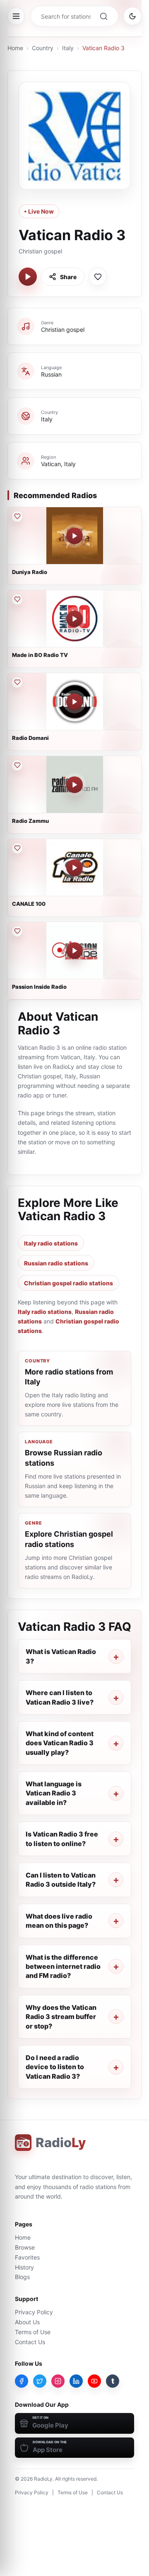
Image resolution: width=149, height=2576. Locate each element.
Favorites (27, 2257)
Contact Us (30, 2342)
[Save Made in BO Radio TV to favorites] (17, 599)
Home (15, 48)
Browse (25, 2247)
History (24, 2267)
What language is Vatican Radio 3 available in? (54, 1793)
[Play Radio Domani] (74, 702)
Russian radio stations (56, 1263)
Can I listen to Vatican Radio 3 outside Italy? (61, 1880)
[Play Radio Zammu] (74, 785)
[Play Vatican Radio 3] (28, 277)
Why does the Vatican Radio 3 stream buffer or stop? (61, 2017)
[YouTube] (94, 2381)
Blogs (22, 2277)
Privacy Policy (34, 2312)
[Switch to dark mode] (132, 16)
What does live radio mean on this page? (59, 1921)
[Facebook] (22, 2381)
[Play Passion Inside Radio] (74, 951)
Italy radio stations (51, 1243)
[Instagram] (58, 2381)
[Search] (103, 16)
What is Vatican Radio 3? (61, 1656)
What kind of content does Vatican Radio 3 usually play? (60, 1743)
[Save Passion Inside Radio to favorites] (17, 931)
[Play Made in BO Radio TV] (74, 619)
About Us (27, 2322)
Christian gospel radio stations (68, 1283)
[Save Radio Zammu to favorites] (17, 765)
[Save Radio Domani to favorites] (17, 682)
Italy (68, 48)
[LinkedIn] (76, 2381)
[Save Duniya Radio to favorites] (17, 516)
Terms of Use (33, 2332)
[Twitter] (40, 2381)
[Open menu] (16, 16)
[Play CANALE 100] (74, 868)
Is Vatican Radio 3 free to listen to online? (62, 1839)
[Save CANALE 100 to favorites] (17, 848)
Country (43, 48)
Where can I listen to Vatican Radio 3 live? (60, 1697)
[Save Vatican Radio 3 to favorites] (98, 277)
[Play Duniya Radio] (74, 536)
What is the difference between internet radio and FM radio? (63, 1967)
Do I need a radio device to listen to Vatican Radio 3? (55, 2067)
